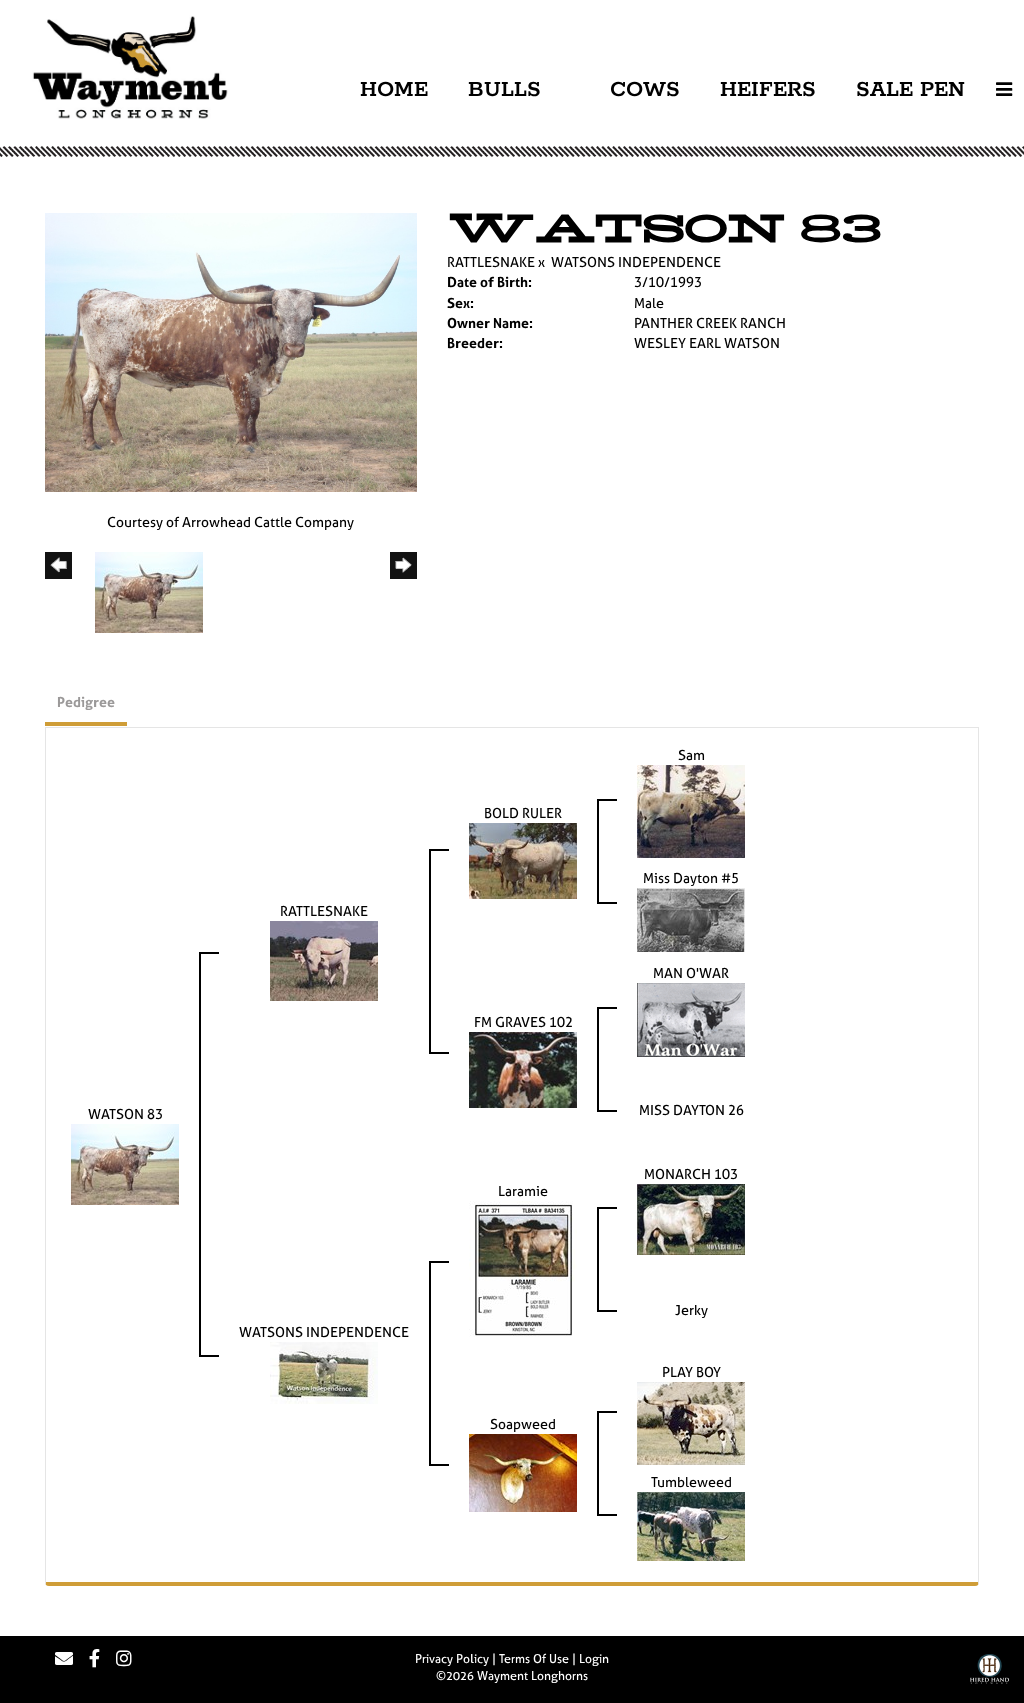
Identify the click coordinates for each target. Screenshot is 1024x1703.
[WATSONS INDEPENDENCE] (324, 1371)
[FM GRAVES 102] (523, 1067)
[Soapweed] (523, 1471)
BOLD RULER (523, 812)
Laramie (523, 1190)
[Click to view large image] (231, 350)
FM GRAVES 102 (523, 1021)
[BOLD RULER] (523, 859)
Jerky (691, 1309)
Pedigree (86, 701)
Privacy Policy (452, 1659)
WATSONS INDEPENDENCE (636, 261)
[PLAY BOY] (691, 1421)
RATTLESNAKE (491, 261)
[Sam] (691, 809)
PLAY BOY (691, 1371)
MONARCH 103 (691, 1173)
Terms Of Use (534, 1659)
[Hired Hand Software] (989, 1676)
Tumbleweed (691, 1481)
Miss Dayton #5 (691, 877)
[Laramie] (523, 1267)
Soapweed (523, 1423)
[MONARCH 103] (691, 1217)
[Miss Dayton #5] (691, 917)
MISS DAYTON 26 (691, 1109)
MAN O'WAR (691, 972)
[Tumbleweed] (691, 1524)
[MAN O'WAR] (691, 1017)
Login (594, 1659)
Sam (691, 754)
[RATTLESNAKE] (324, 959)
